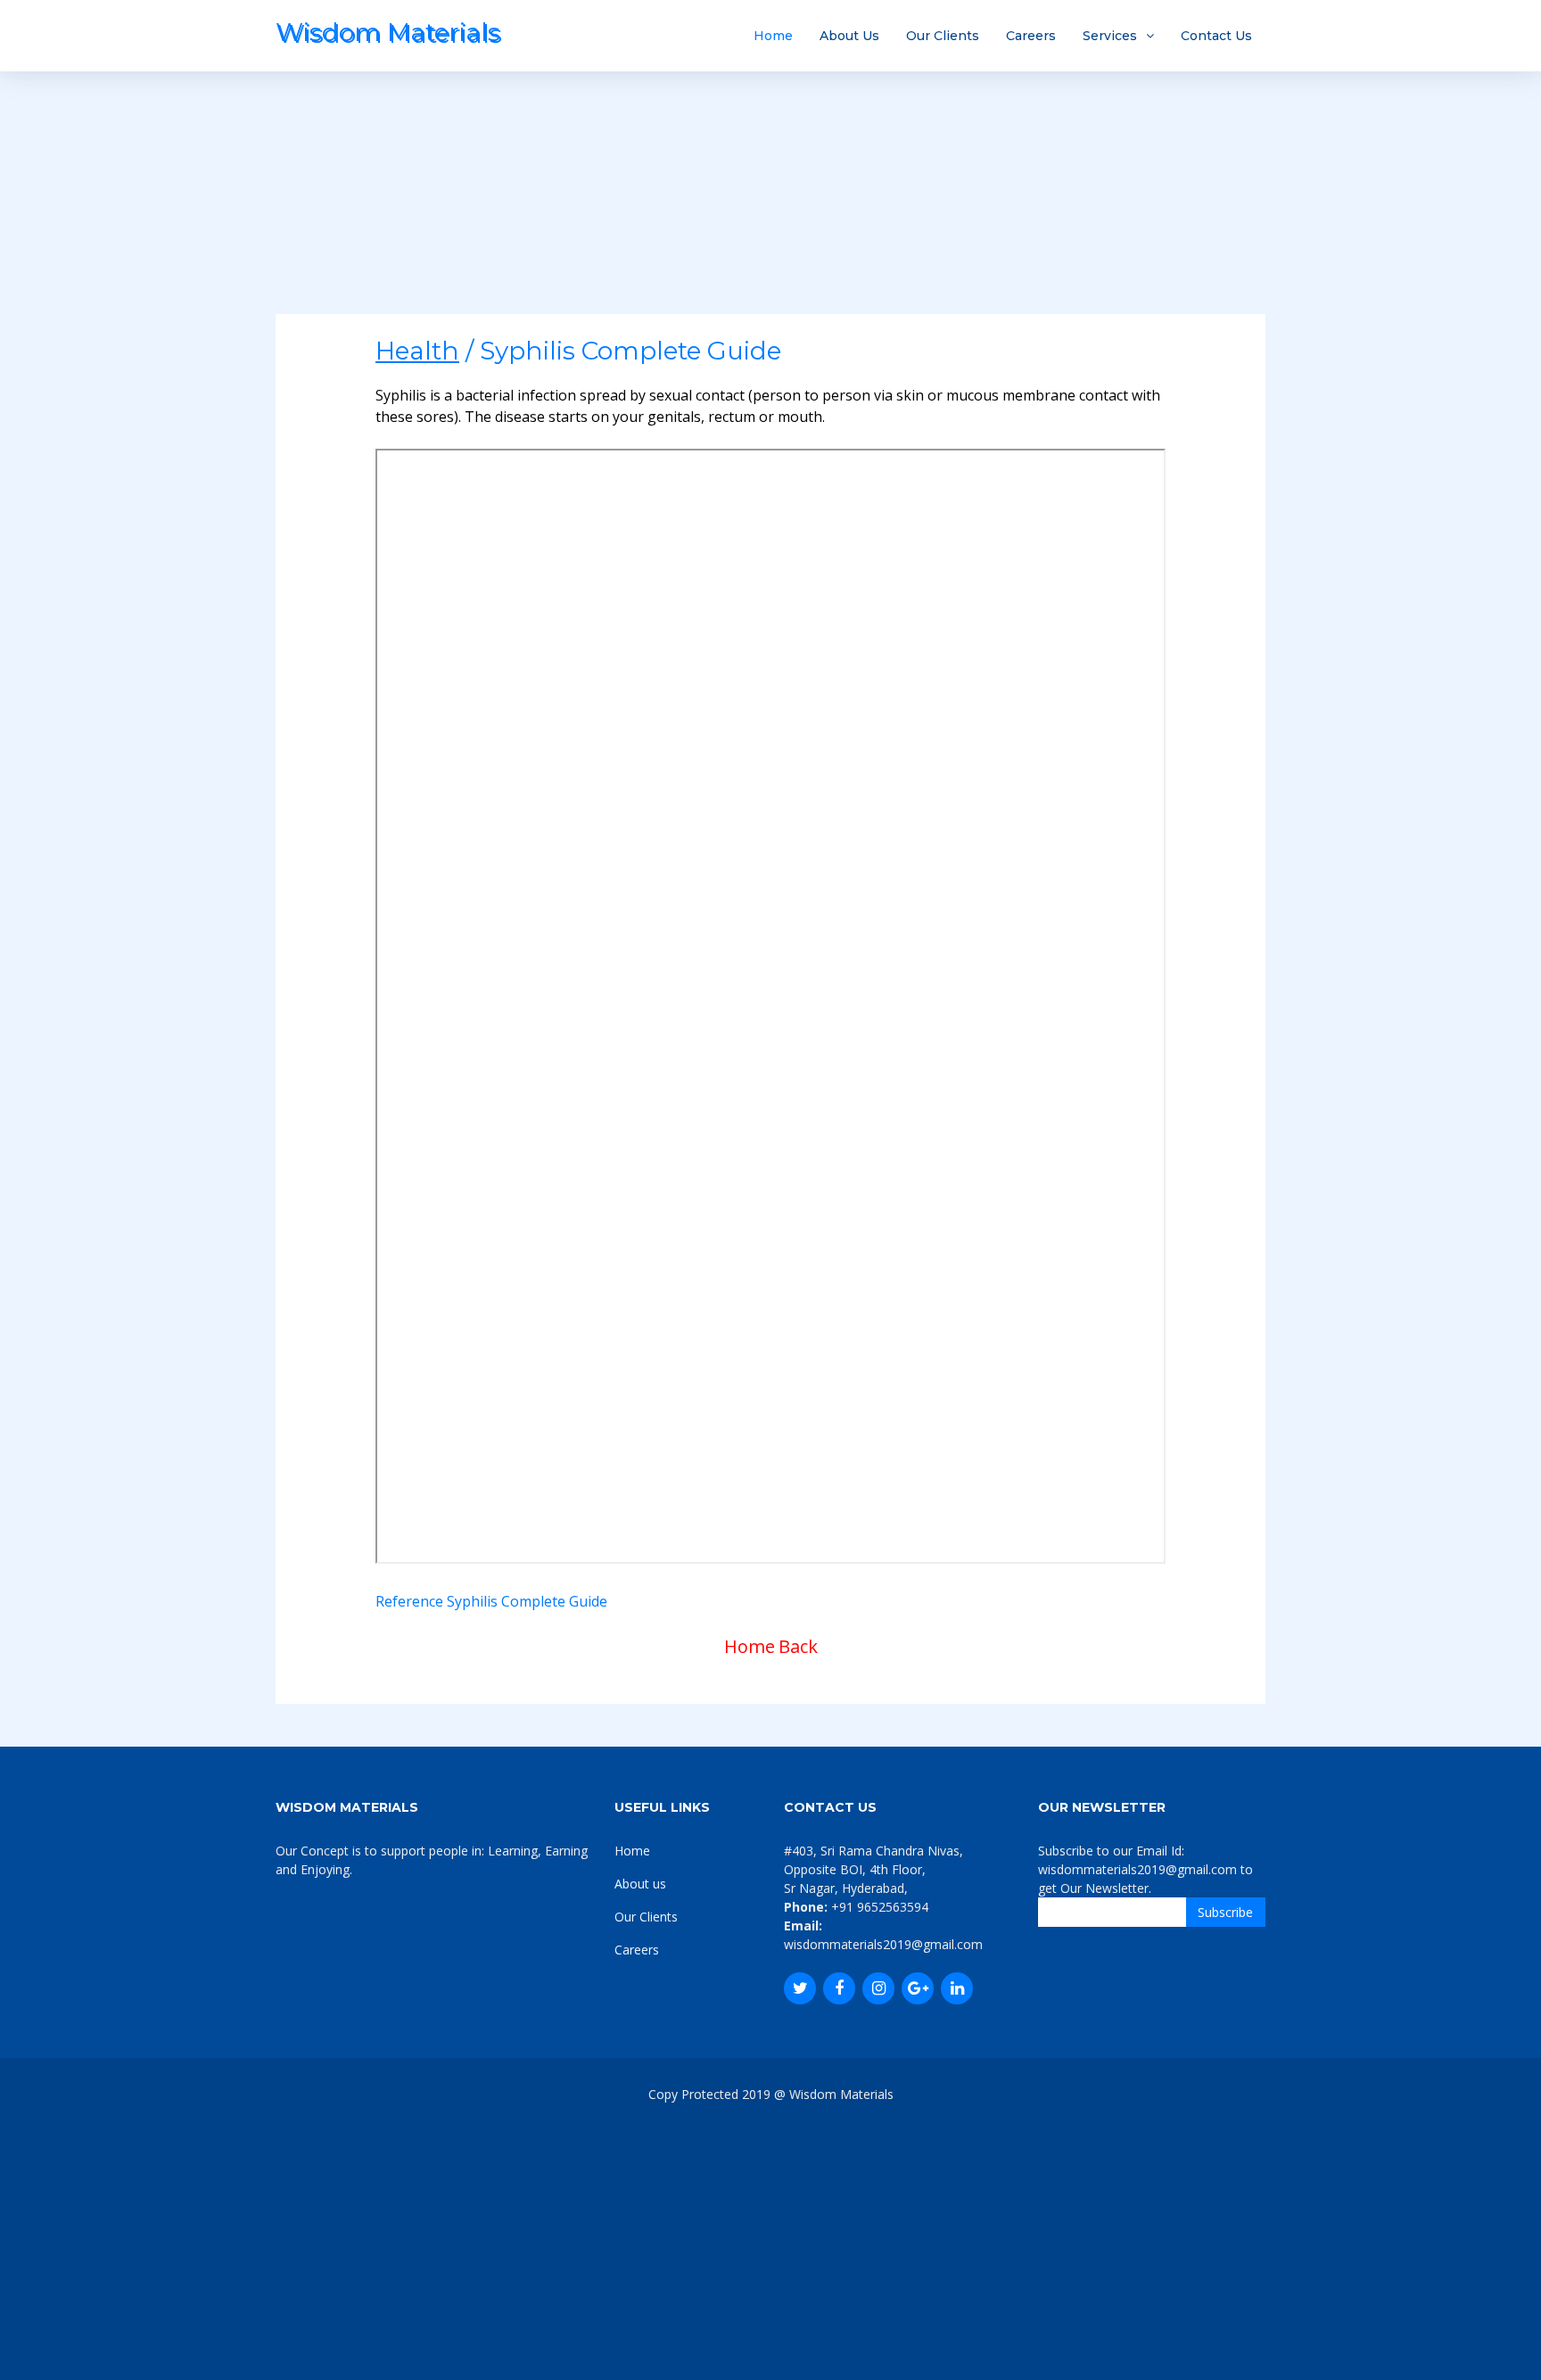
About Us (849, 36)
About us (640, 1884)
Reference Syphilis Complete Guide (491, 1601)
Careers (1031, 36)
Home (773, 36)
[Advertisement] (770, 189)
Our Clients (943, 36)
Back (798, 1646)
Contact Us (1216, 36)
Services (1110, 36)
